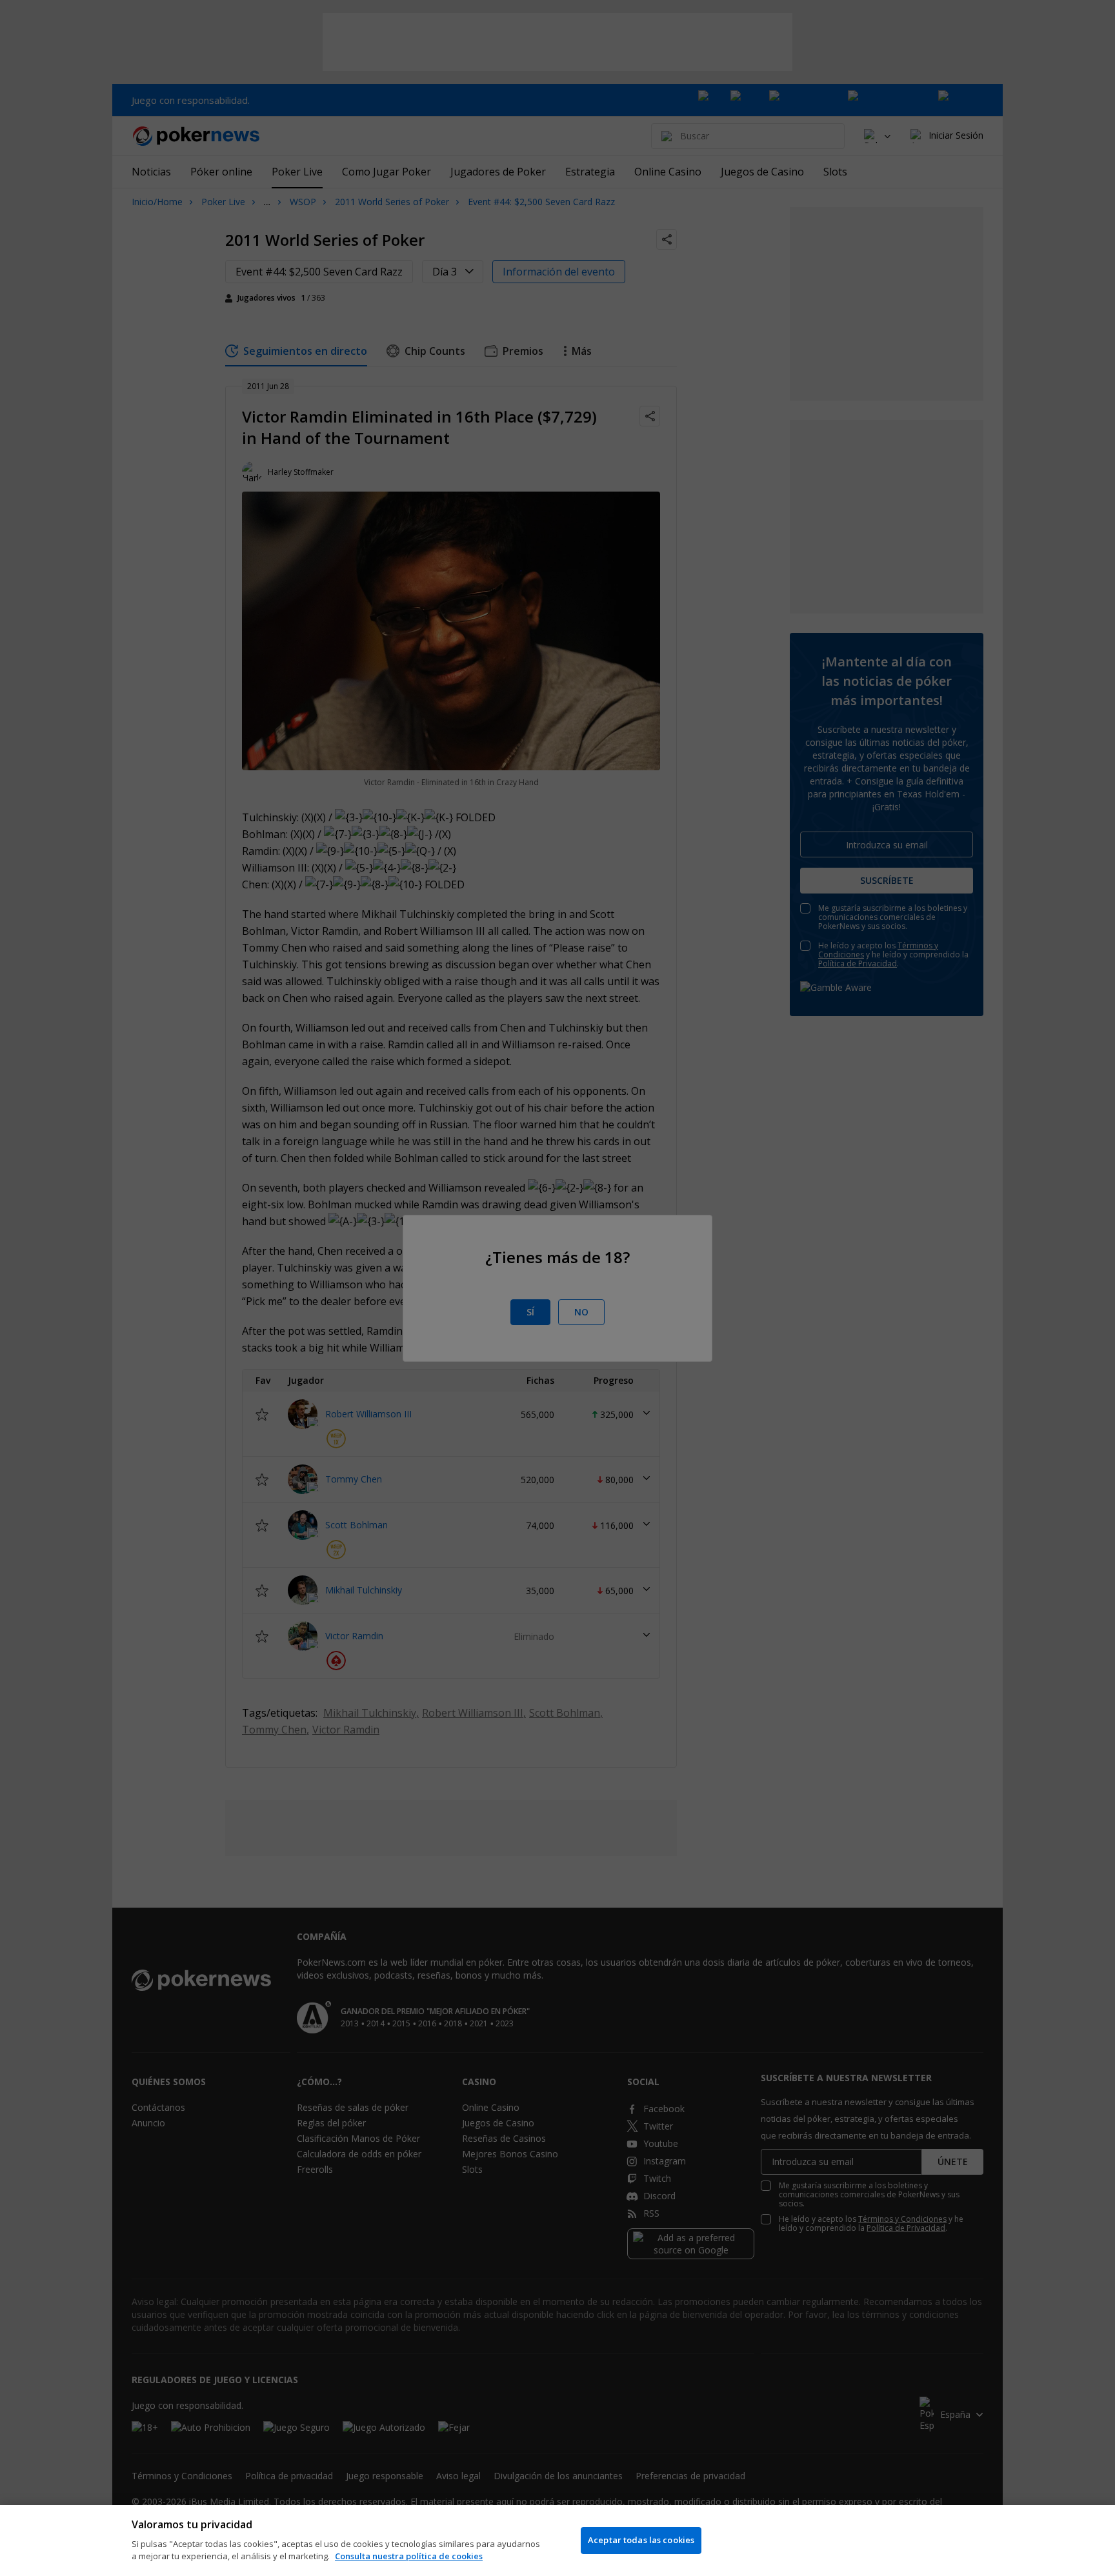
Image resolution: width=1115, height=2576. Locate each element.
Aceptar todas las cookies (641, 2540)
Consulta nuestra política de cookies (409, 2556)
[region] (557, 2541)
